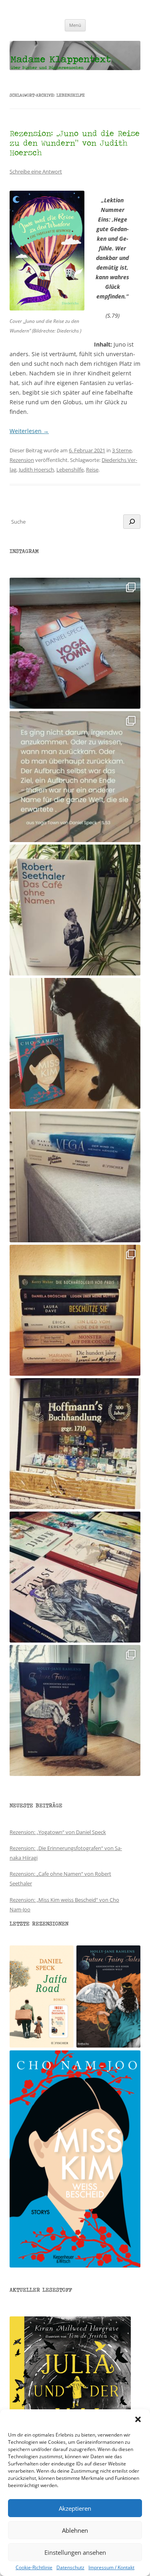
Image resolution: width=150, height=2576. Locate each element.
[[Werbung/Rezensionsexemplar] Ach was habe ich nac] (75, 1043)
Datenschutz (70, 2568)
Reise (92, 470)
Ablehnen (75, 2530)
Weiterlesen (29, 431)
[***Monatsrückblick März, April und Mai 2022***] (75, 1310)
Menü (75, 25)
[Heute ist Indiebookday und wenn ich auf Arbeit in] (75, 1577)
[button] (138, 2419)
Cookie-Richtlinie (34, 2568)
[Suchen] (132, 522)
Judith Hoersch (36, 470)
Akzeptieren (75, 2508)
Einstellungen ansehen (75, 2552)
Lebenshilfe (70, 470)
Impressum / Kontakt (111, 2568)
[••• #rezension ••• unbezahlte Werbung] (75, 910)
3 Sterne (122, 450)
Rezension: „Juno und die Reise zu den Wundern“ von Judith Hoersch (75, 143)
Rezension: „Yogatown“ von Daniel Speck (58, 1832)
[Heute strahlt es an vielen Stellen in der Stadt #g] (75, 1444)
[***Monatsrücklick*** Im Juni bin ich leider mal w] (75, 1177)
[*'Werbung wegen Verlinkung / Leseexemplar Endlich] (75, 643)
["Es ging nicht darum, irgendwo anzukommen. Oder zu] (75, 777)
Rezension (22, 460)
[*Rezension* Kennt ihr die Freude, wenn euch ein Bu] (75, 1710)
